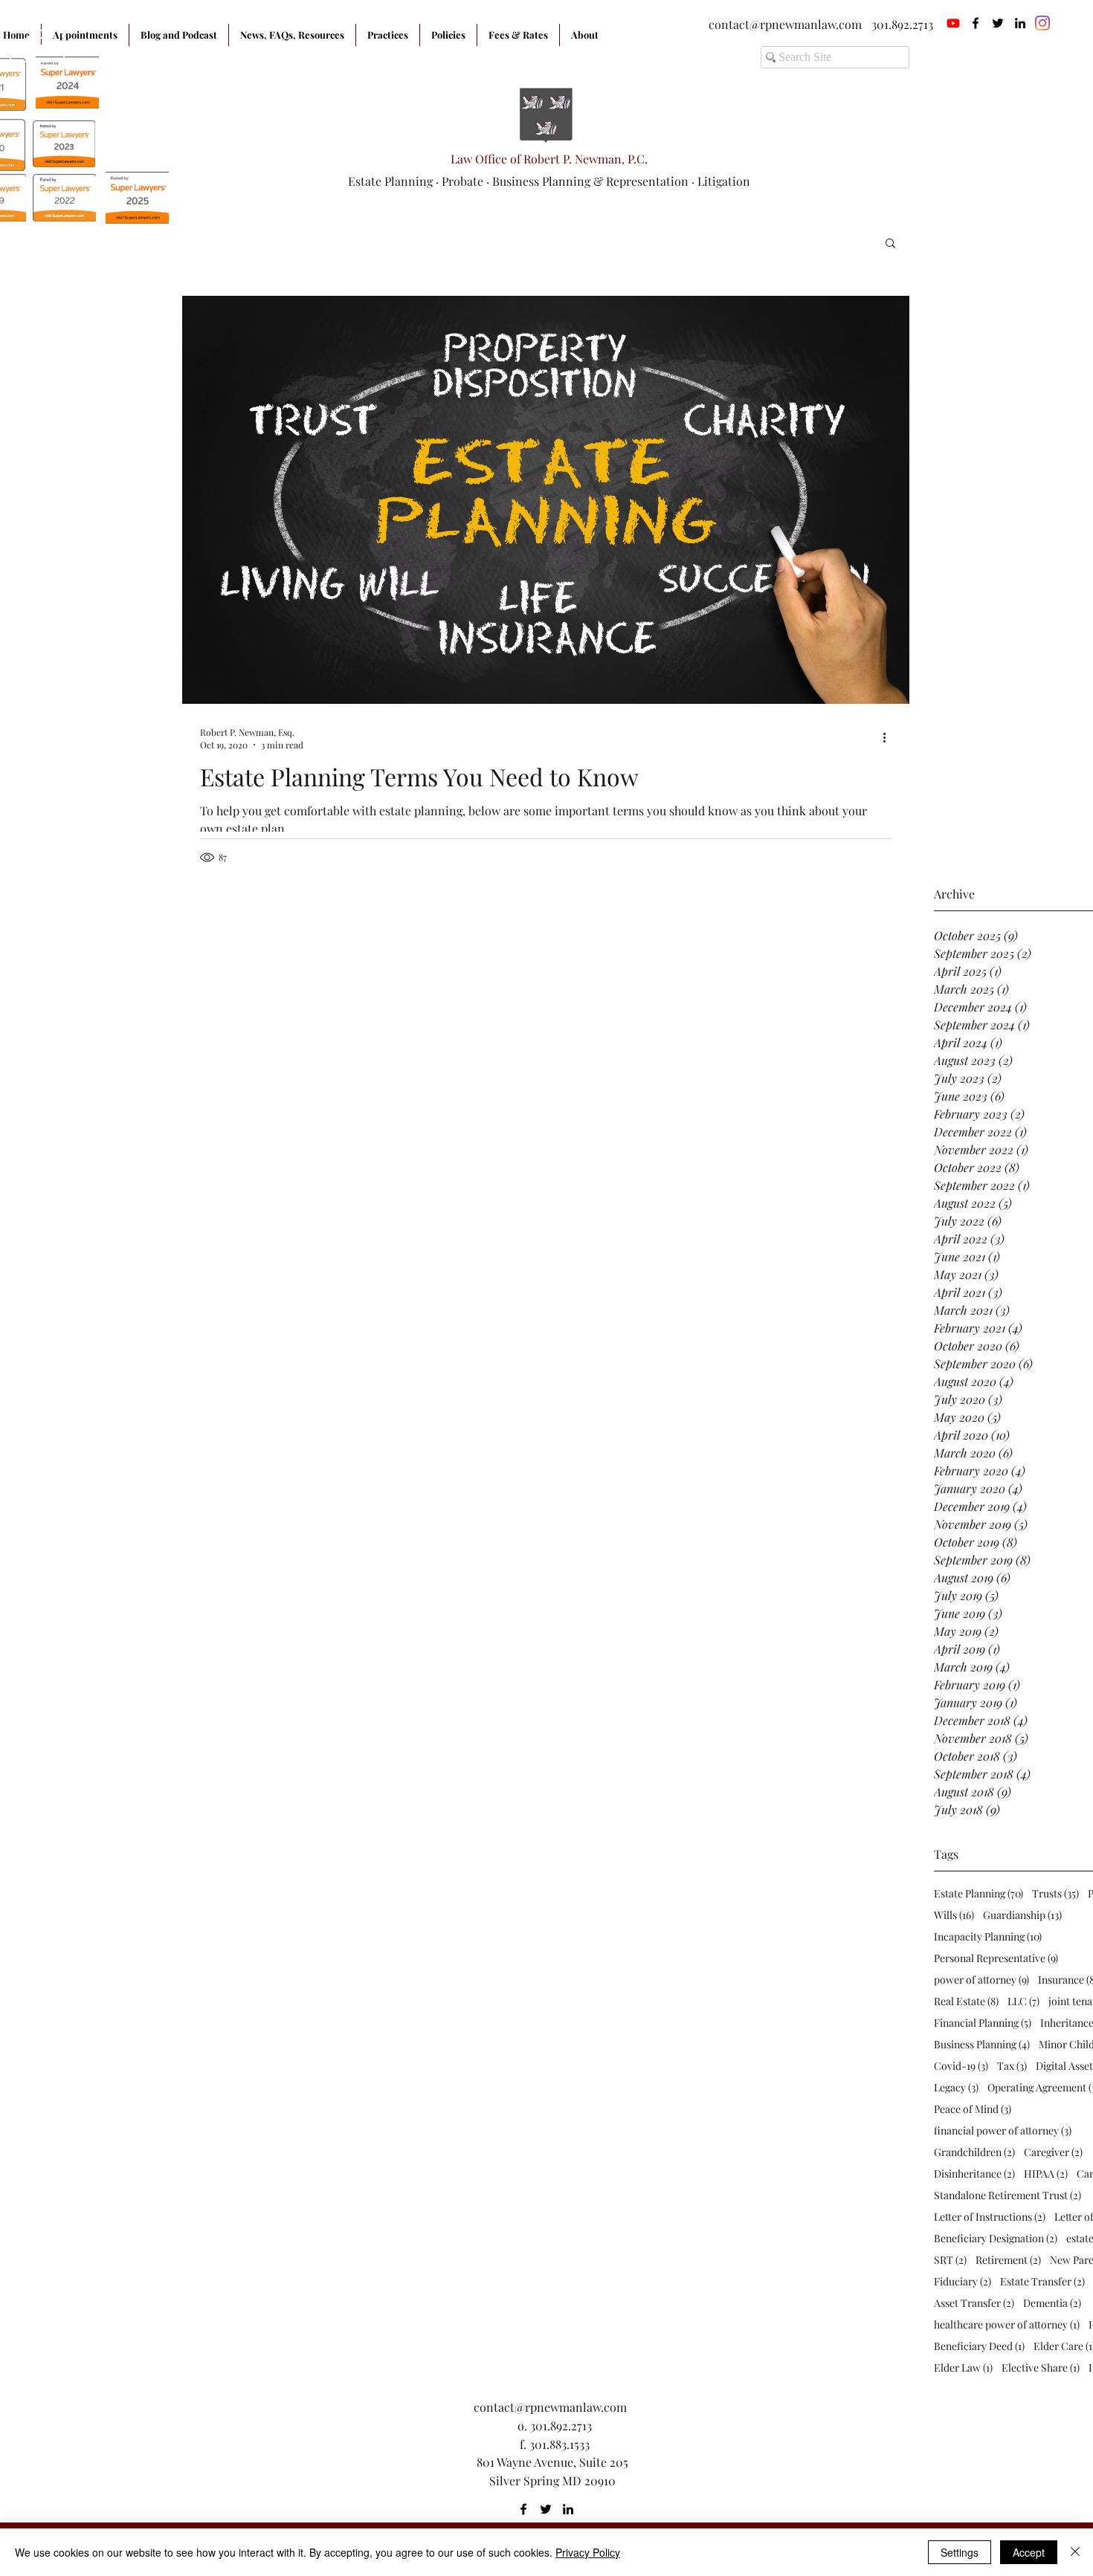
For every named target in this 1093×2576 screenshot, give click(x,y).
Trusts (1055, 1893)
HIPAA (1046, 2174)
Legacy (956, 2087)
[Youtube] (953, 23)
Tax (1012, 2066)
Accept (1029, 2552)
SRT (950, 2260)
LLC (1023, 2001)
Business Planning (982, 2044)
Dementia (1052, 2303)
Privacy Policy (588, 2552)
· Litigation (721, 181)
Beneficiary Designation (996, 2238)
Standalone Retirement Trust (1007, 2195)
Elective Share (1041, 2368)
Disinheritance (974, 2174)
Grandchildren (974, 2152)
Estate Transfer (1042, 2281)
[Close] (1075, 2552)
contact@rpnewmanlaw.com (785, 24)
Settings (960, 2552)
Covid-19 (961, 2066)
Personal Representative (996, 1958)
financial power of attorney (1003, 2130)
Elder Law (963, 2368)
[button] (890, 244)
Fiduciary (963, 2281)
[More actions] (889, 738)
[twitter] (998, 23)
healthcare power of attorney (1007, 2324)
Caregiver (1053, 2152)
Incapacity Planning (988, 1936)
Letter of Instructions (990, 2217)
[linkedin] (1020, 23)
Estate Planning (978, 1893)
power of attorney (981, 1980)
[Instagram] (1042, 23)
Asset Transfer (974, 2303)
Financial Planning (983, 2023)
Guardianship (1022, 1915)
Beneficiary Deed (979, 2346)
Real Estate (966, 2001)
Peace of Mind (973, 2109)
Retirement (1008, 2260)
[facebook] (976, 23)
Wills (954, 1915)
